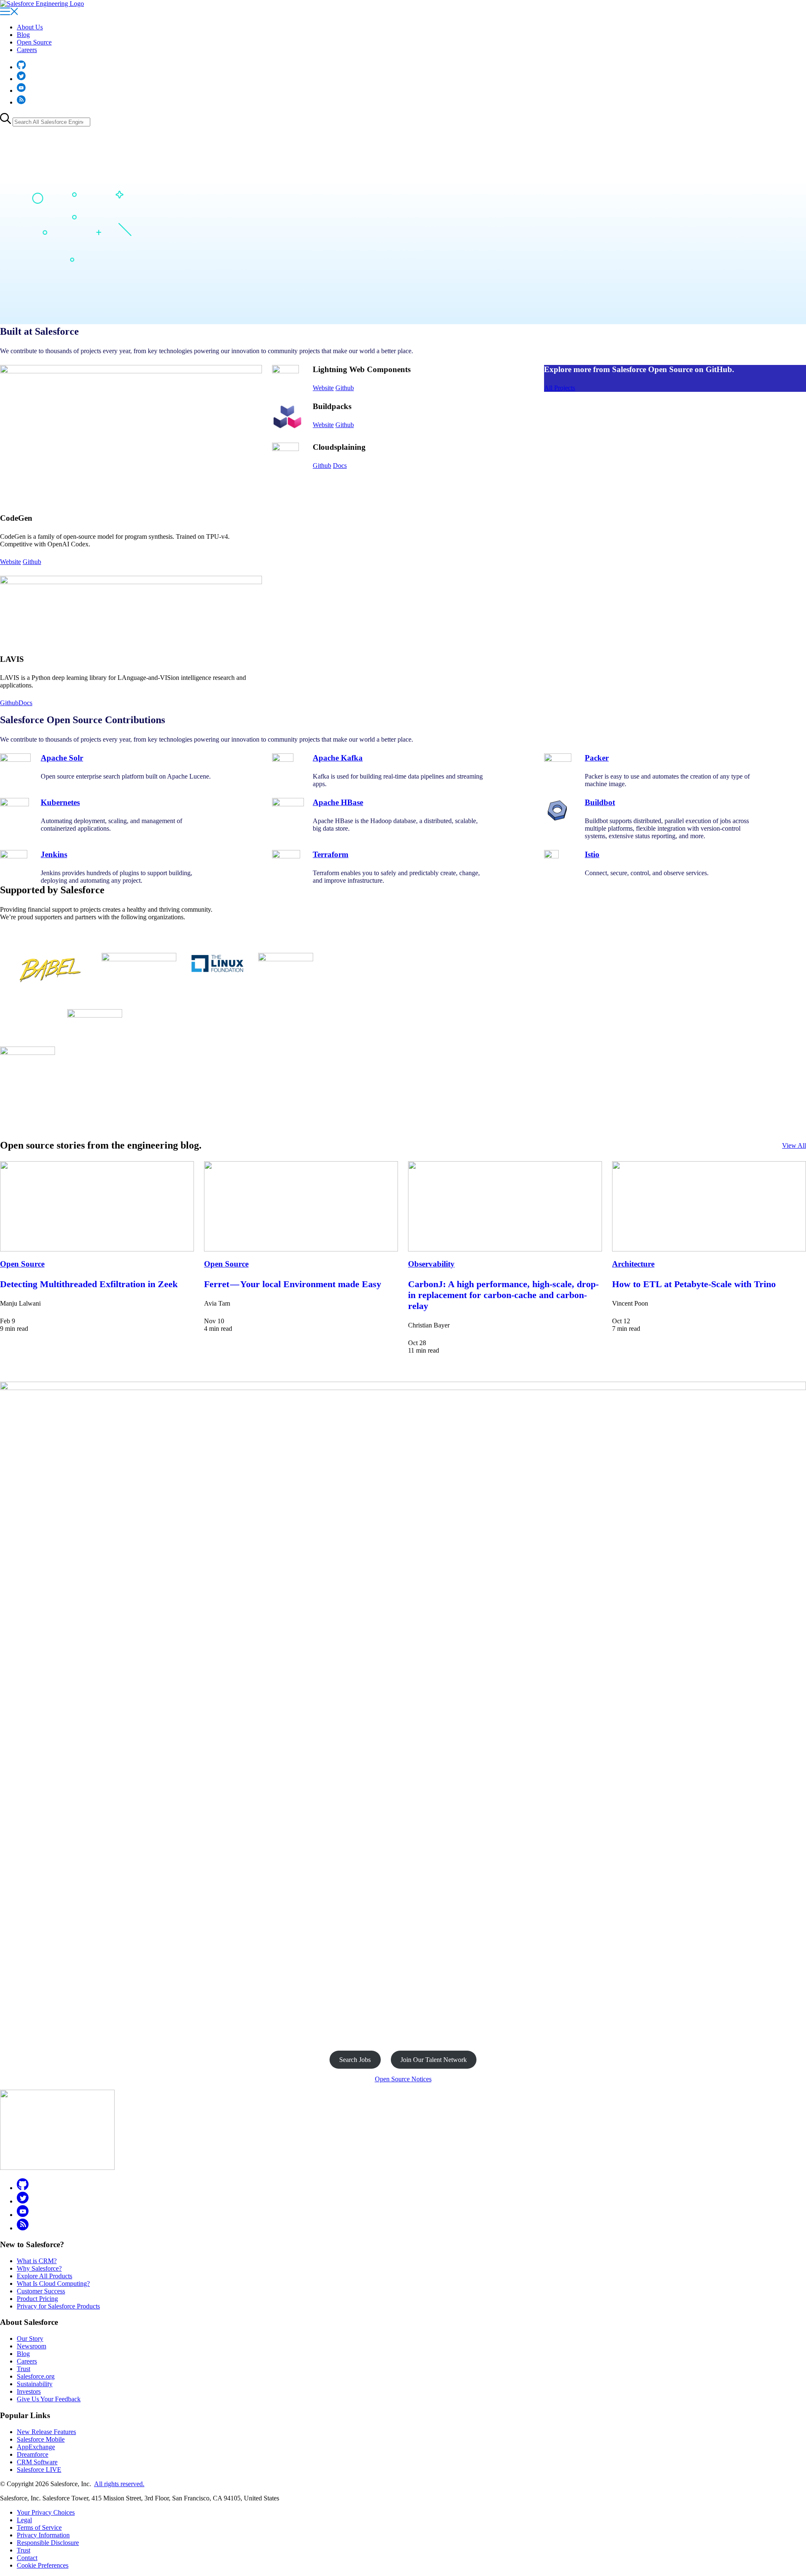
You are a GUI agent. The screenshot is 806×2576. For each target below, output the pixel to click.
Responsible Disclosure (48, 2543)
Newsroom (31, 2346)
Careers (27, 50)
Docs (25, 703)
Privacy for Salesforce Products (58, 2306)
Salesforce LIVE (39, 2470)
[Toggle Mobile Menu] (9, 13)
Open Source (34, 42)
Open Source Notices (403, 2079)
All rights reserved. (119, 2484)
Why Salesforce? (39, 2268)
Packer (597, 758)
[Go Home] (42, 4)
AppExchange (36, 2447)
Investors (29, 2391)
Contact (27, 2558)
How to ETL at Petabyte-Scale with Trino (694, 1284)
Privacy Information (43, 2535)
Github (32, 562)
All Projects (560, 388)
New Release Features (46, 2432)
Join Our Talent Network (434, 2060)
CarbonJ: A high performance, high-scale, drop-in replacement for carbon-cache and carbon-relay (503, 1295)
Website (10, 562)
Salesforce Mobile (41, 2439)
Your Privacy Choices (46, 2512)
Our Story (30, 2339)
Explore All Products (44, 2276)
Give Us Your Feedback (49, 2399)
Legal (24, 2520)
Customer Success (41, 2291)
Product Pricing (37, 2299)
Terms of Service (39, 2527)
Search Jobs (355, 2060)
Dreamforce (33, 2454)
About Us (30, 27)
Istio (592, 854)
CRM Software (37, 2462)
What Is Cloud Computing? (53, 2284)
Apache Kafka (338, 758)
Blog (23, 35)
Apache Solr (62, 758)
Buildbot (600, 802)
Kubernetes (60, 802)
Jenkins (54, 854)
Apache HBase (338, 802)
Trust (24, 2369)
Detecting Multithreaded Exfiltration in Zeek (89, 1284)
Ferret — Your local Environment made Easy (293, 1284)
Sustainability (35, 2384)
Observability (431, 1264)
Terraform (331, 854)
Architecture (633, 1264)
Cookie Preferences (43, 2565)
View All (794, 1145)
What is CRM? (37, 2261)
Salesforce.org (36, 2376)
